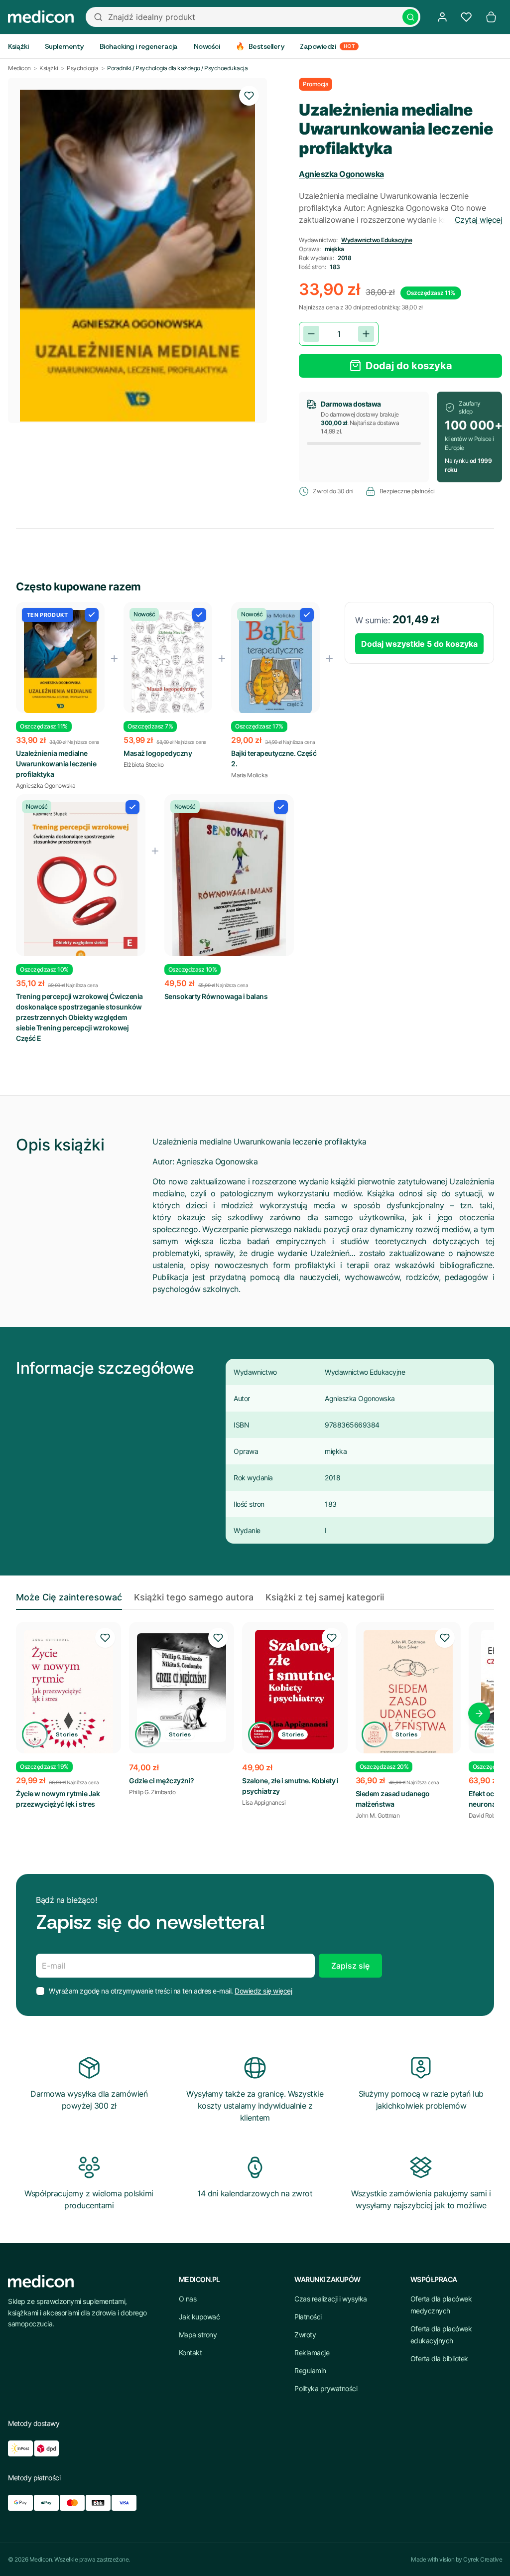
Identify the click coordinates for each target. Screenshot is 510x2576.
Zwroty (305, 2335)
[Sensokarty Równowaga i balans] (229, 888)
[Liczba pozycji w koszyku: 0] (491, 17)
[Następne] (479, 1714)
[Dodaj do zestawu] (92, 615)
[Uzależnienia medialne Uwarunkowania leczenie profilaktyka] (60, 661)
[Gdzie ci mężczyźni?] (182, 1688)
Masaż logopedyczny (158, 753)
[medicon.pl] (41, 17)
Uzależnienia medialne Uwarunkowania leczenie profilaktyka (56, 764)
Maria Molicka (250, 775)
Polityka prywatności (326, 2388)
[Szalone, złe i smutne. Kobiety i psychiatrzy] (295, 1690)
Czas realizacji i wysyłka (331, 2299)
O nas (188, 2299)
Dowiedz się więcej (263, 1991)
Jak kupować (199, 2317)
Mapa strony (198, 2335)
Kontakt (191, 2353)
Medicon (19, 68)
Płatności (308, 2317)
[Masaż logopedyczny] (168, 663)
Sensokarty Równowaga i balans (216, 996)
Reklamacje (312, 2353)
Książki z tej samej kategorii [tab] (325, 1597)
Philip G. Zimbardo (152, 1792)
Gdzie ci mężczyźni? (162, 1781)
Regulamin (310, 2370)
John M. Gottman (378, 1815)
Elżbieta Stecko (144, 765)
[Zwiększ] (366, 334)
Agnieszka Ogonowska (341, 174)
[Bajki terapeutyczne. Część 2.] (275, 662)
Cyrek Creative (483, 2559)
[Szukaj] (410, 17)
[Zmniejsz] (311, 334)
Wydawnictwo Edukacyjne (377, 240)
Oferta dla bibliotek (439, 2359)
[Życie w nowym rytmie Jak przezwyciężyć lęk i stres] (68, 1700)
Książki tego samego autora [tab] (194, 1597)
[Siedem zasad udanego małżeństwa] (408, 1696)
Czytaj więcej (479, 220)
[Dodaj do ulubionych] (249, 96)
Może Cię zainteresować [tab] (69, 1597)
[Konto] (442, 17)
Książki (49, 68)
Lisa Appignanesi (264, 1802)
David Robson (487, 1815)
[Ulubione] (466, 17)
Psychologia (83, 68)
